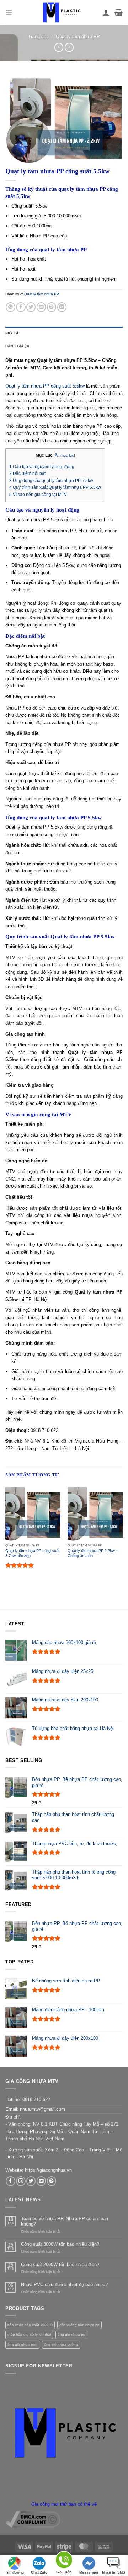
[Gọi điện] (64, 2561)
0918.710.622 (36, 2099)
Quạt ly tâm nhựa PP (78, 37)
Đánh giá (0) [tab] (17, 346)
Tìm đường (14, 2572)
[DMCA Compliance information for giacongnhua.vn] (33, 2519)
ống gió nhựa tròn (22, 2344)
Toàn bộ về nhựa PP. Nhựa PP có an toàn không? (65, 2221)
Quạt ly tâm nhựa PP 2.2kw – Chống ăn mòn (93, 1553)
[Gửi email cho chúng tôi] (41, 2181)
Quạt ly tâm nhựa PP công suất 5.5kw (45, 386)
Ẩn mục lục (64, 455)
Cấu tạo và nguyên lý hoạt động (42, 467)
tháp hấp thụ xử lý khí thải (29, 2334)
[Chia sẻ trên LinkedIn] (62, 307)
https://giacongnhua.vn (48, 2170)
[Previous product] (69, 47)
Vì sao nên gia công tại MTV (38, 495)
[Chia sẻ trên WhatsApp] (10, 307)
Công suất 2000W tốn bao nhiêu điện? (60, 2265)
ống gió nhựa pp (71, 2334)
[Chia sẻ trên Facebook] (21, 307)
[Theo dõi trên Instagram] (21, 2181)
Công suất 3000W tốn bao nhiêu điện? (60, 2244)
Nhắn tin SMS (114, 2572)
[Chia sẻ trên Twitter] (31, 307)
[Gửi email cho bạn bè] (41, 307)
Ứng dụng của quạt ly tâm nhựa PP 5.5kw (51, 481)
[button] (9, 12)
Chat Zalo (39, 2572)
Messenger (89, 2572)
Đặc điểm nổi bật (27, 473)
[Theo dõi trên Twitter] (31, 2181)
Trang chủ (38, 37)
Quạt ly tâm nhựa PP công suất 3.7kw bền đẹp (32, 1553)
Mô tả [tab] (12, 333)
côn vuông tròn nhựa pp (79, 2325)
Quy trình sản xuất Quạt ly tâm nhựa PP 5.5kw (55, 487)
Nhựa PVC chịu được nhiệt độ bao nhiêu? (64, 2285)
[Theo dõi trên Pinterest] (52, 2181)
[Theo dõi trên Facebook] (10, 2181)
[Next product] (59, 47)
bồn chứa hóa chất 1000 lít (30, 2325)
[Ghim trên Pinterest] (52, 307)
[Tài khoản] (106, 12)
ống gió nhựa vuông (61, 2344)
